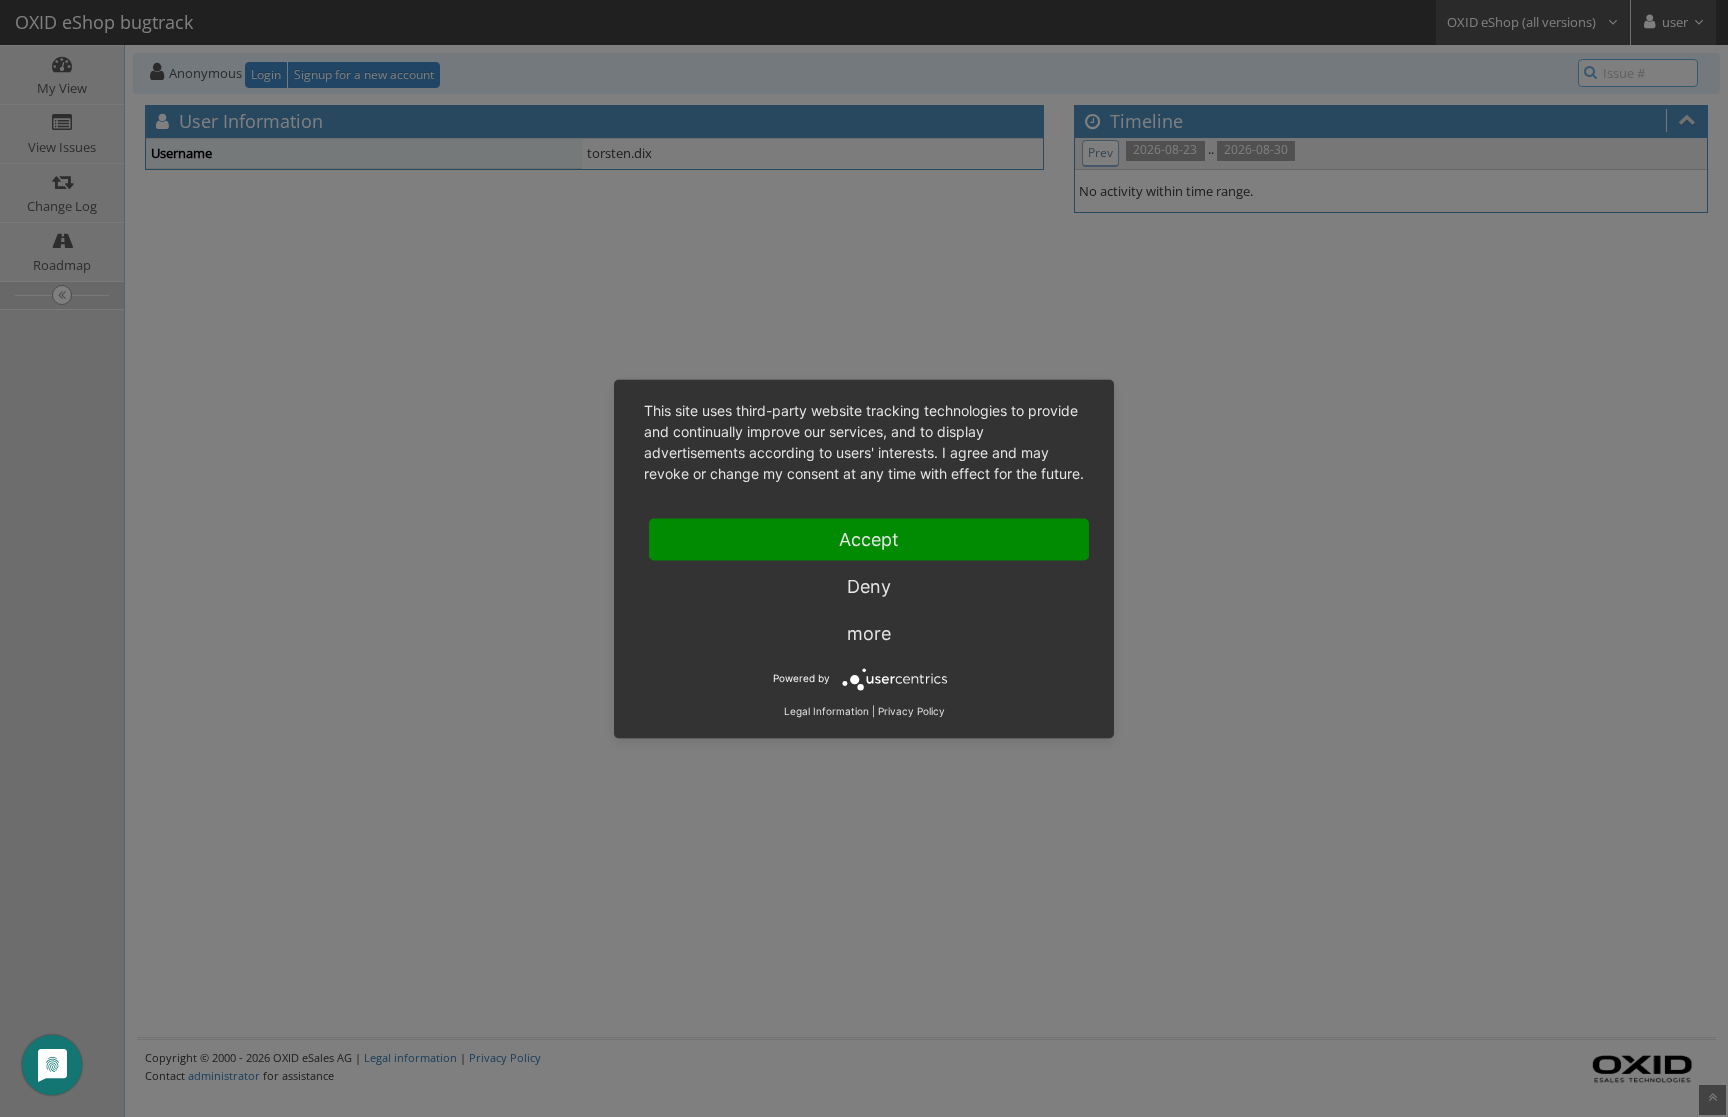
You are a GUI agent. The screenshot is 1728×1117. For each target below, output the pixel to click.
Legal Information (826, 710)
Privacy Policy (911, 710)
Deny (869, 585)
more (869, 632)
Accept (869, 538)
